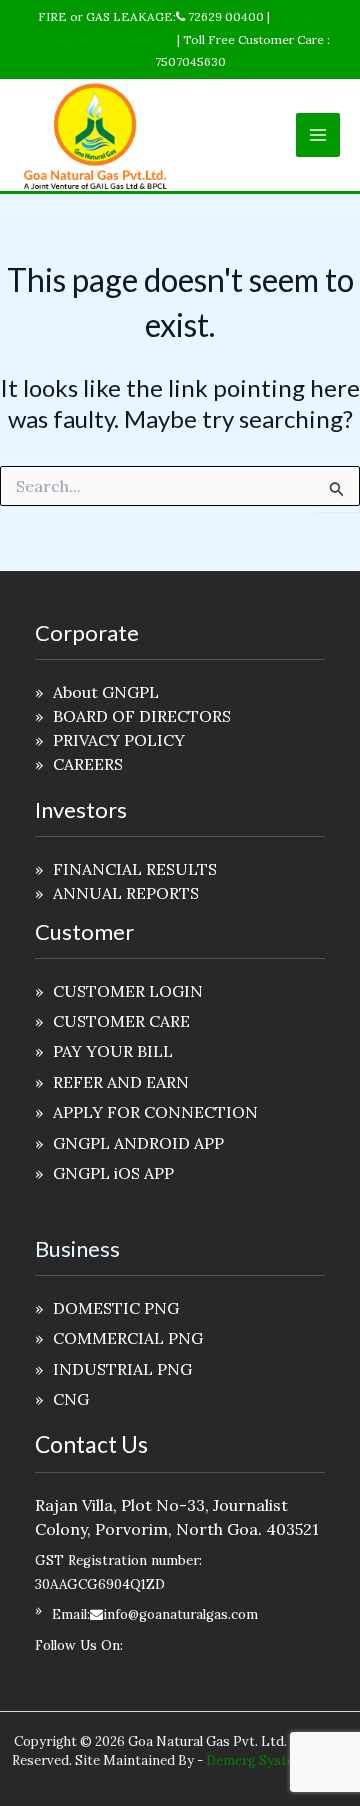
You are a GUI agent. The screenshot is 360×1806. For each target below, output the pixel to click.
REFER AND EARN (121, 1082)
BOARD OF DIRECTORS (142, 716)
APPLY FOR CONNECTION (155, 1112)
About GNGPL (106, 692)
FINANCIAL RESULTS (135, 869)
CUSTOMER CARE (121, 1021)
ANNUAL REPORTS (126, 893)
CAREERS (88, 764)
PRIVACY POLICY (119, 740)
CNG (71, 1399)
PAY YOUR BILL (113, 1051)
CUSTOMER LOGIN (128, 991)
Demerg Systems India (277, 1760)
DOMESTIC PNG (116, 1308)
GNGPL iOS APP (113, 1173)
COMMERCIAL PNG (128, 1338)
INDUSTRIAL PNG (122, 1369)
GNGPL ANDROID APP (138, 1143)
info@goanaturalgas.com (180, 1614)
